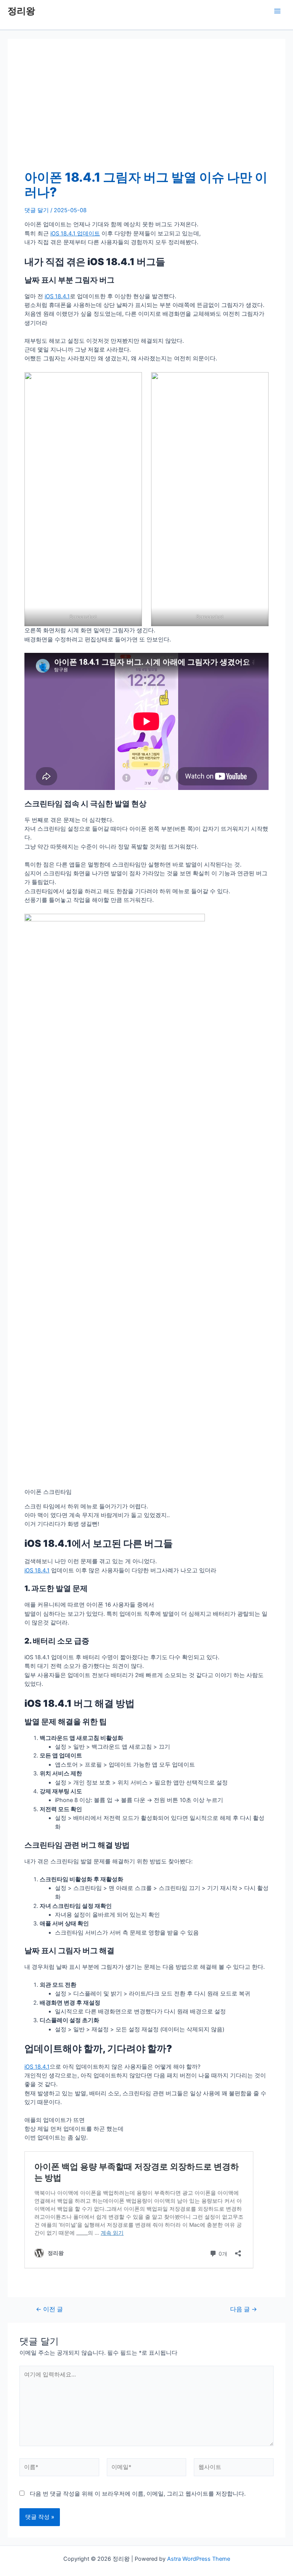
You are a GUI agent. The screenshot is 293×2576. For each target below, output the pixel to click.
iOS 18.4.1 (57, 296)
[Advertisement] (146, 113)
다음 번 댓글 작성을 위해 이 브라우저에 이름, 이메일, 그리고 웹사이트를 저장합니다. (138, 2494)
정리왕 (21, 11)
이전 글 (49, 2309)
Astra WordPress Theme (199, 2559)
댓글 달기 (37, 210)
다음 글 (244, 2309)
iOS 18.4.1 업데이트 (75, 233)
